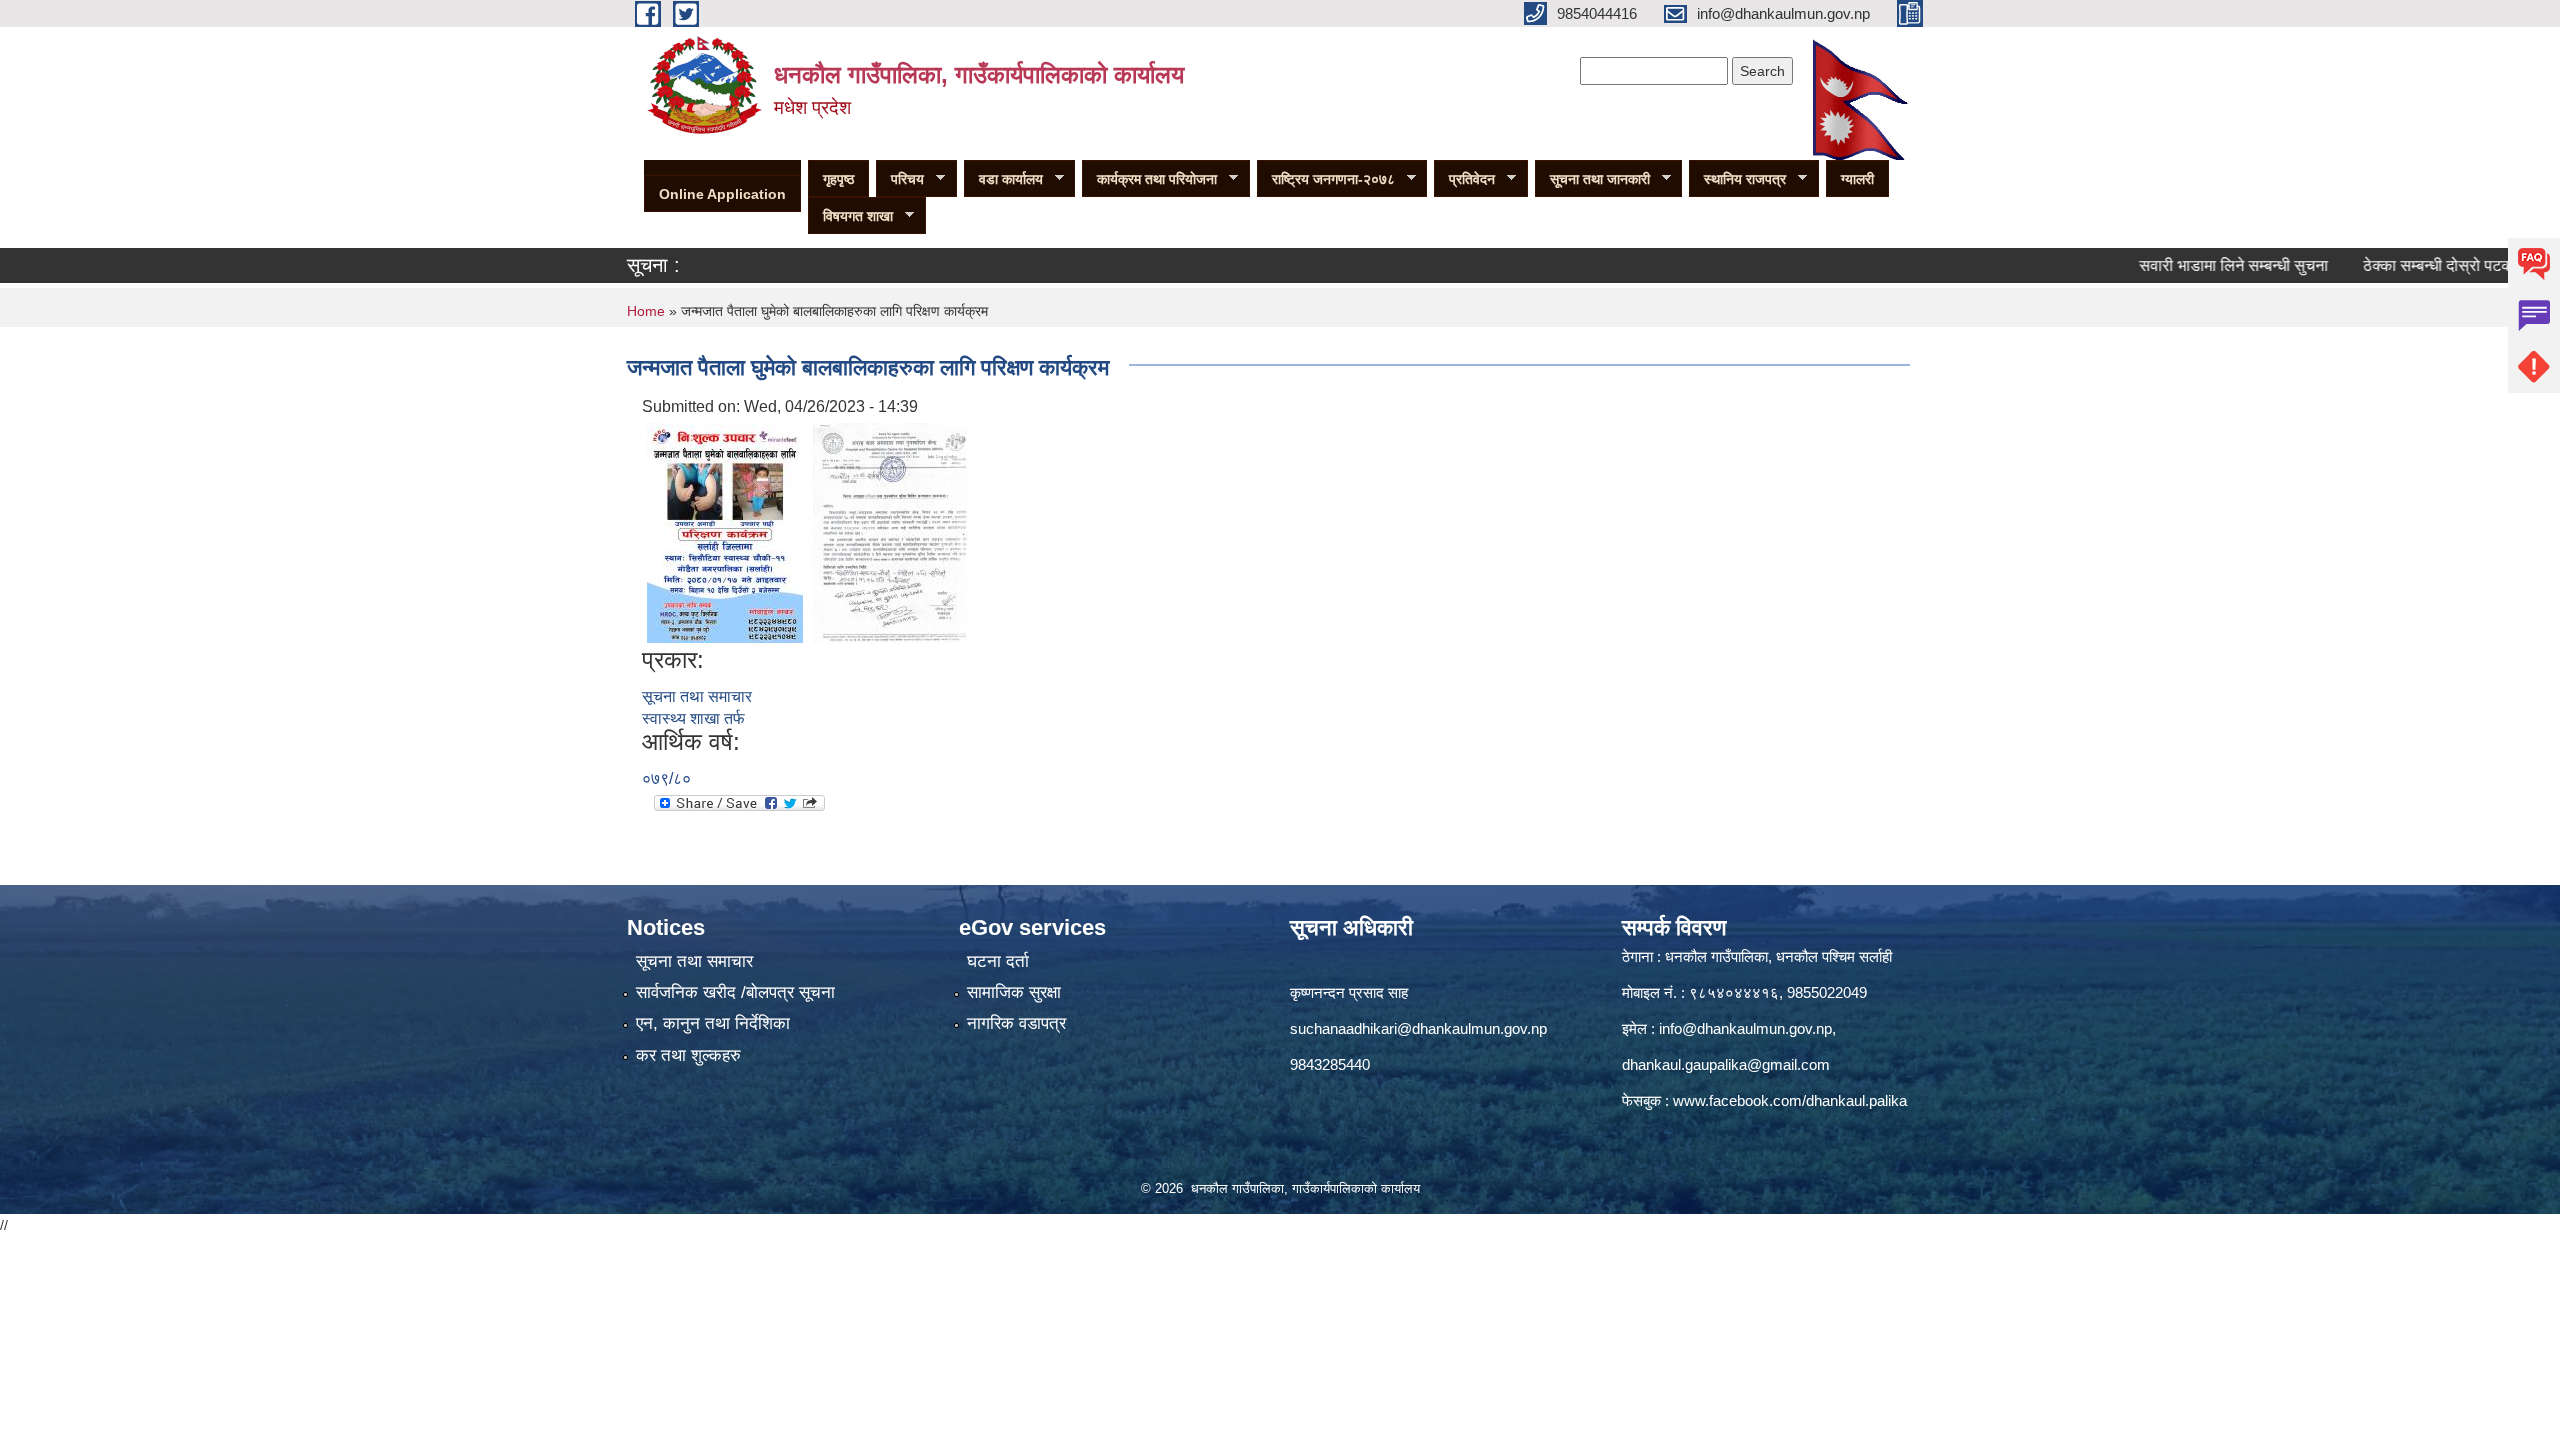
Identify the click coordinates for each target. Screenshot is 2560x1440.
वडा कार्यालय (1003, 179)
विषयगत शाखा (850, 216)
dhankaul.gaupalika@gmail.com (1726, 1064)
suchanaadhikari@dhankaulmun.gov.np (1418, 1028)
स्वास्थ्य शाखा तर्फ (693, 718)
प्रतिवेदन (1464, 179)
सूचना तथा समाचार (697, 696)
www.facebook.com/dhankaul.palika (1790, 1100)
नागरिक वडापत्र (1016, 1023)
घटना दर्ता (998, 961)
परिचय (900, 179)
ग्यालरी (1857, 179)
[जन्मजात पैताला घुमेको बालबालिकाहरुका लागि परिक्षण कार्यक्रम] (725, 531)
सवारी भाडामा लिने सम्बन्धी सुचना (2189, 265)
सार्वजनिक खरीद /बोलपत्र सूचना (735, 992)
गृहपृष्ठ (838, 179)
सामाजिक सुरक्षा (1014, 992)
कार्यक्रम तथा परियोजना (1149, 179)
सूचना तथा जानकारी (1592, 179)
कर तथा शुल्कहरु (688, 1055)
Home (646, 311)
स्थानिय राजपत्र (1737, 179)
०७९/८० (666, 778)
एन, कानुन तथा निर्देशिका (713, 1023)
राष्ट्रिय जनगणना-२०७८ (1326, 179)
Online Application (722, 194)
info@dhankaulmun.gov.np (1745, 1028)
